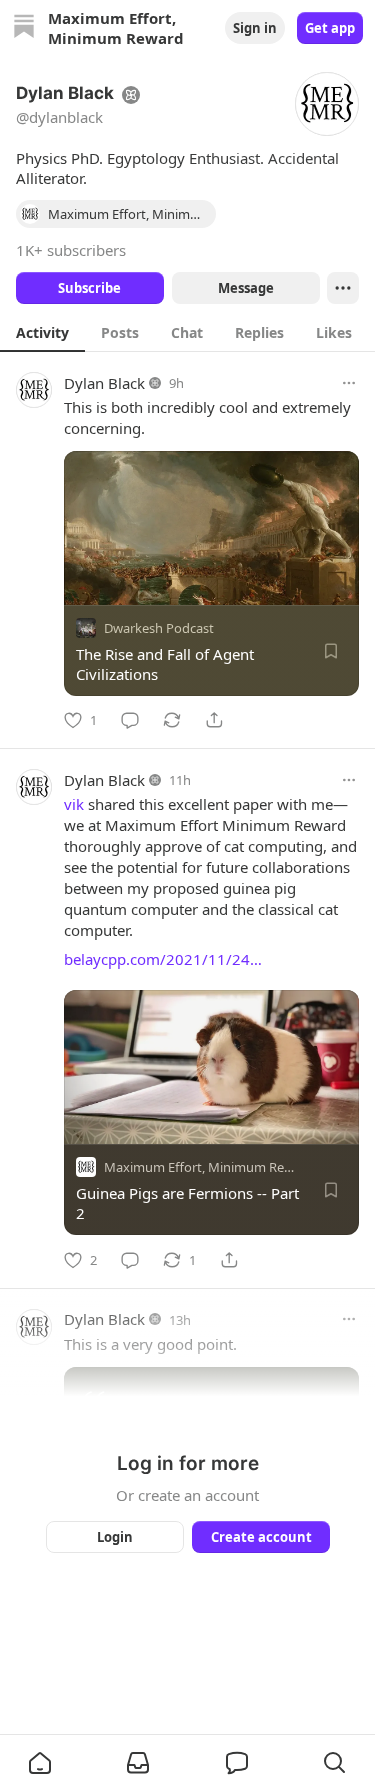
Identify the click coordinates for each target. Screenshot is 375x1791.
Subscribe (89, 288)
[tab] (42, 332)
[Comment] (130, 720)
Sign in (255, 28)
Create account (260, 1537)
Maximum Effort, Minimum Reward (209, 1168)
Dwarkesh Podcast (159, 628)
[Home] (24, 28)
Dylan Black (104, 383)
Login (115, 1537)
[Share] (214, 720)
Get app (330, 28)
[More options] (349, 383)
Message (245, 288)
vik (74, 804)
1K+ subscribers (71, 250)
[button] (40, 1763)
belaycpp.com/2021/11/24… (163, 959)
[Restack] (172, 720)
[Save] (331, 651)
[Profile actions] (343, 288)
